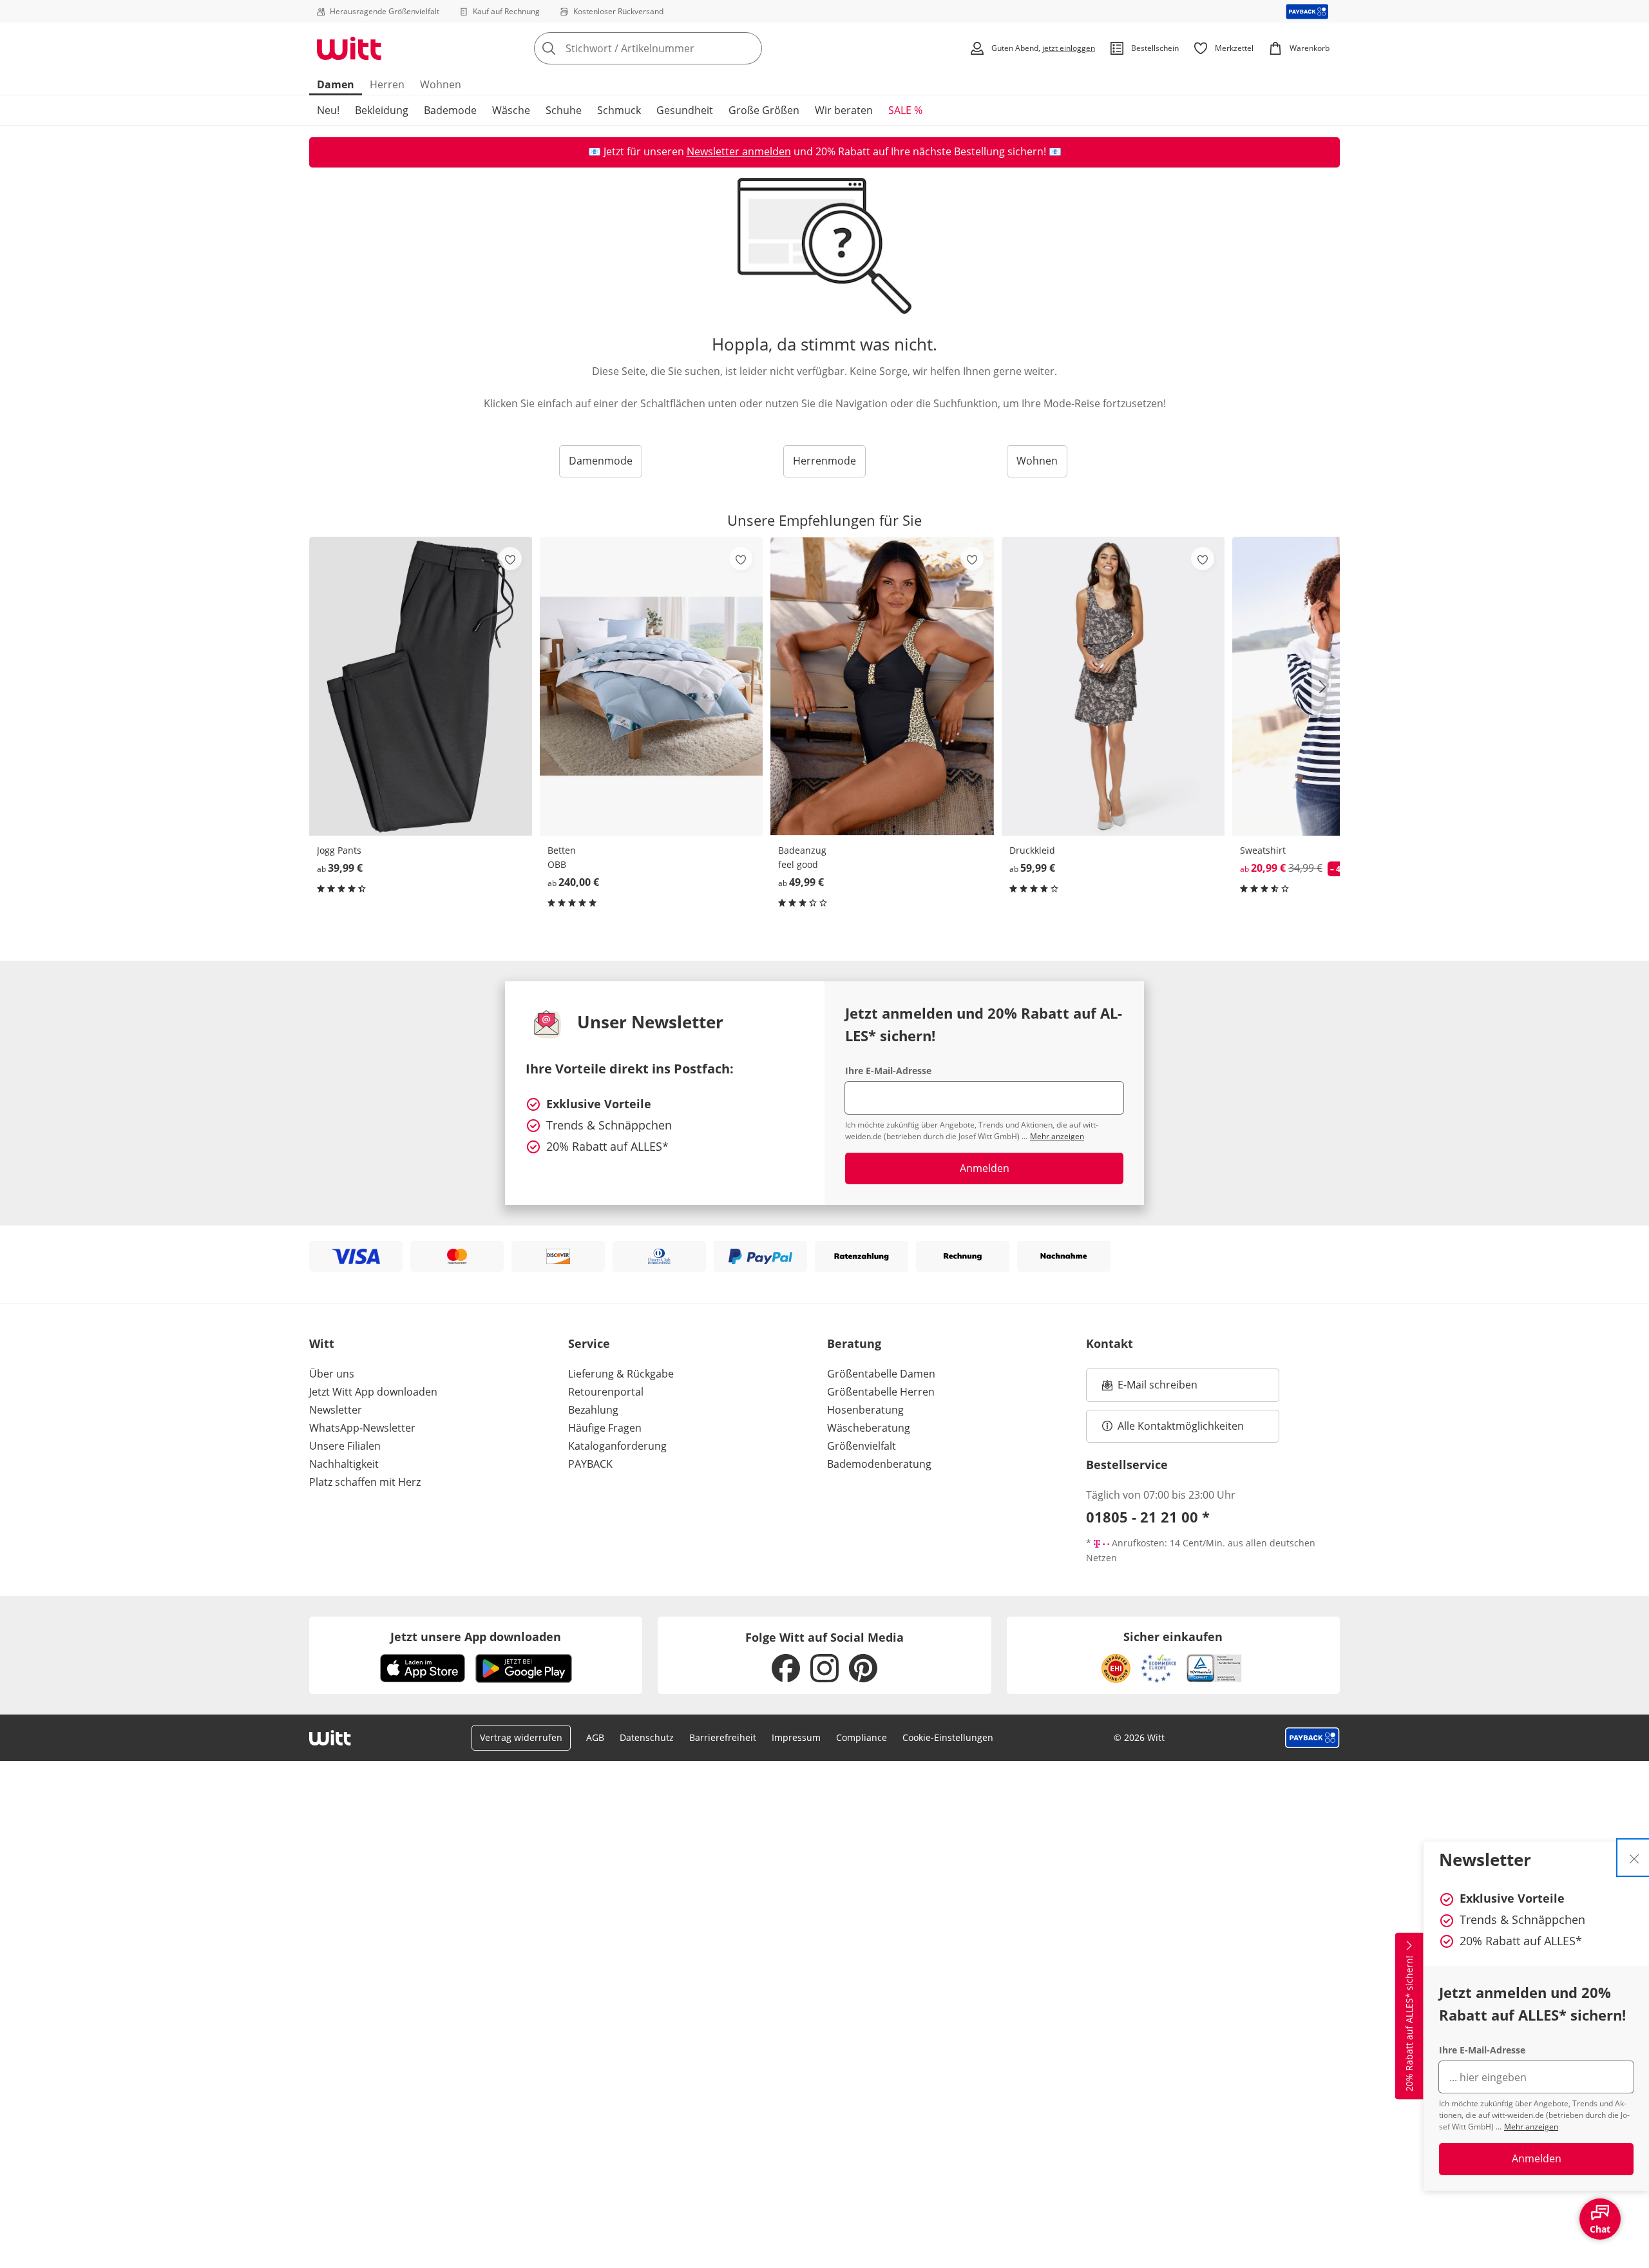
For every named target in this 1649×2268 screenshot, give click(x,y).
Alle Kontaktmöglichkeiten (1181, 1426)
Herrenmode (824, 461)
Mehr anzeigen (1531, 2127)
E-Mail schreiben (1150, 1389)
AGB (595, 1737)
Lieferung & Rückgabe (621, 1374)
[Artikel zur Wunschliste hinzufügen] (510, 559)
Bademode (450, 110)
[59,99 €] (1113, 686)
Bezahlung (593, 1410)
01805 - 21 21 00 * (1148, 1517)
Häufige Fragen (605, 1428)
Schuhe (564, 110)
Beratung (854, 1343)
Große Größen (764, 110)
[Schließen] (1634, 1858)
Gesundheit (685, 110)
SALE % (905, 110)
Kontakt (1110, 1343)
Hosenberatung (865, 1410)
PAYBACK (590, 1464)
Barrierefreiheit (723, 1737)
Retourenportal (606, 1392)
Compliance (862, 1737)
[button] (1326, 687)
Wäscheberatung (869, 1428)
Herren (387, 84)
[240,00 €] (651, 686)
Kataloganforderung (617, 1446)
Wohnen (441, 84)
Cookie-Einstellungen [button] (948, 1737)
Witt (322, 1343)
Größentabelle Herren (881, 1392)
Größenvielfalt (862, 1446)
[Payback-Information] (1312, 1738)
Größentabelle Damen (881, 1374)
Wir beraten (844, 110)
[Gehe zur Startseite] (349, 48)
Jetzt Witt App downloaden (373, 1392)
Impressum (796, 1737)
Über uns (332, 1374)
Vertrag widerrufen (521, 1737)
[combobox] (676, 48)
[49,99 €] (882, 686)
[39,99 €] (421, 686)
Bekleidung (382, 110)
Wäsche (511, 110)
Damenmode (601, 461)
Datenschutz (647, 1737)
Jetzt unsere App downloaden (476, 1637)
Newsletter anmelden (739, 151)
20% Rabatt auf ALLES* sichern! (1409, 2023)
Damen (336, 84)
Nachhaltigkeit (344, 1464)
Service (589, 1343)
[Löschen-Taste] (748, 48)
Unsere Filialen (345, 1446)
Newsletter (336, 1410)
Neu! (328, 110)
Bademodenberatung (879, 1464)
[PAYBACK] (1307, 11)
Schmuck (619, 110)
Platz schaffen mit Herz (365, 1482)
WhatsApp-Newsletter (362, 1428)
